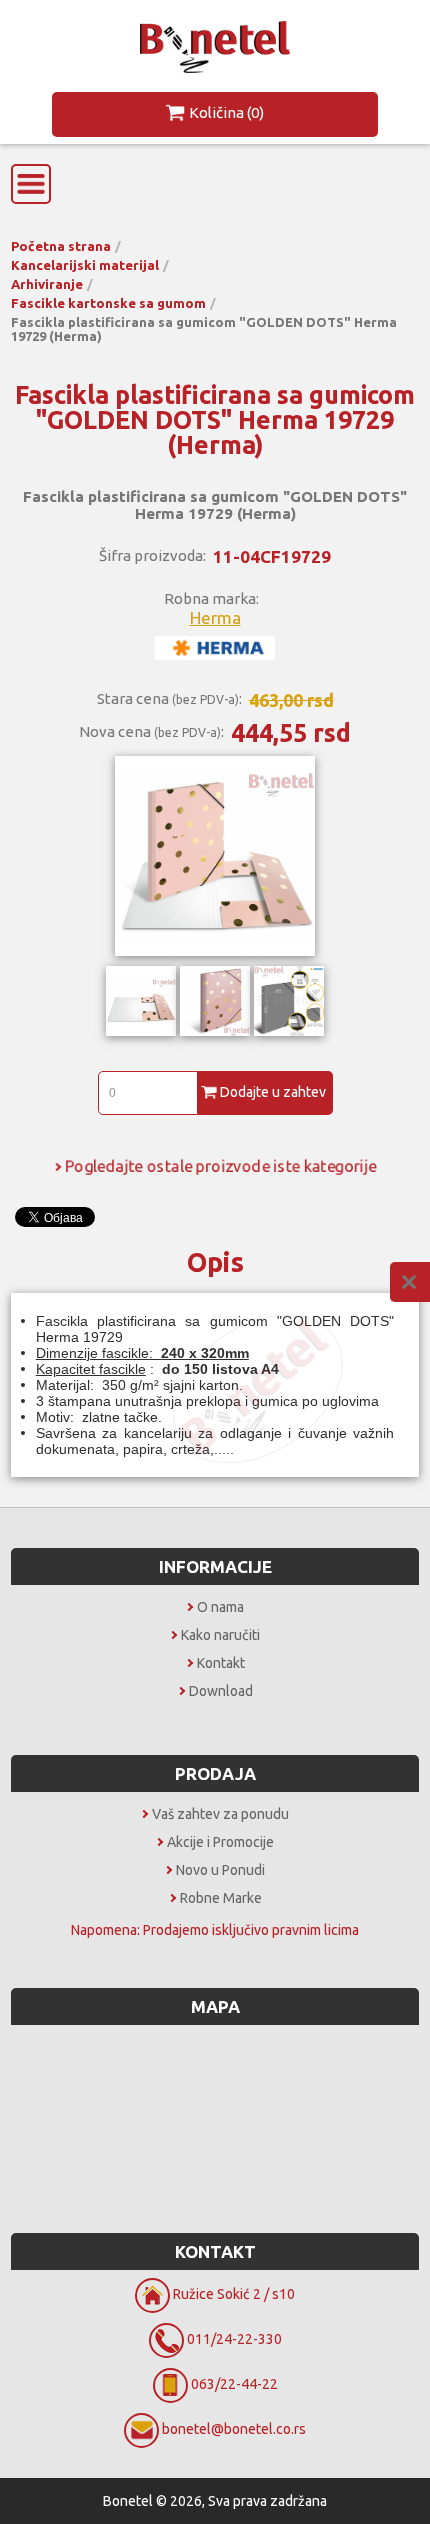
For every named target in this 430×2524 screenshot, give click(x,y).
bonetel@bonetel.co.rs (234, 2429)
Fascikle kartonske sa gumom (108, 303)
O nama (220, 1607)
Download (221, 1691)
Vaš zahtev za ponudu (220, 1814)
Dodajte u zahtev (273, 1092)
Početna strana (61, 246)
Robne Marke (221, 1898)
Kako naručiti (220, 1635)
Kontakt (221, 1663)
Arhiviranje (47, 284)
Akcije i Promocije (220, 1842)
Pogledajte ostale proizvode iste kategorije (221, 1166)
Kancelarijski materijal (85, 265)
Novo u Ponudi (220, 1870)
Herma (215, 617)
